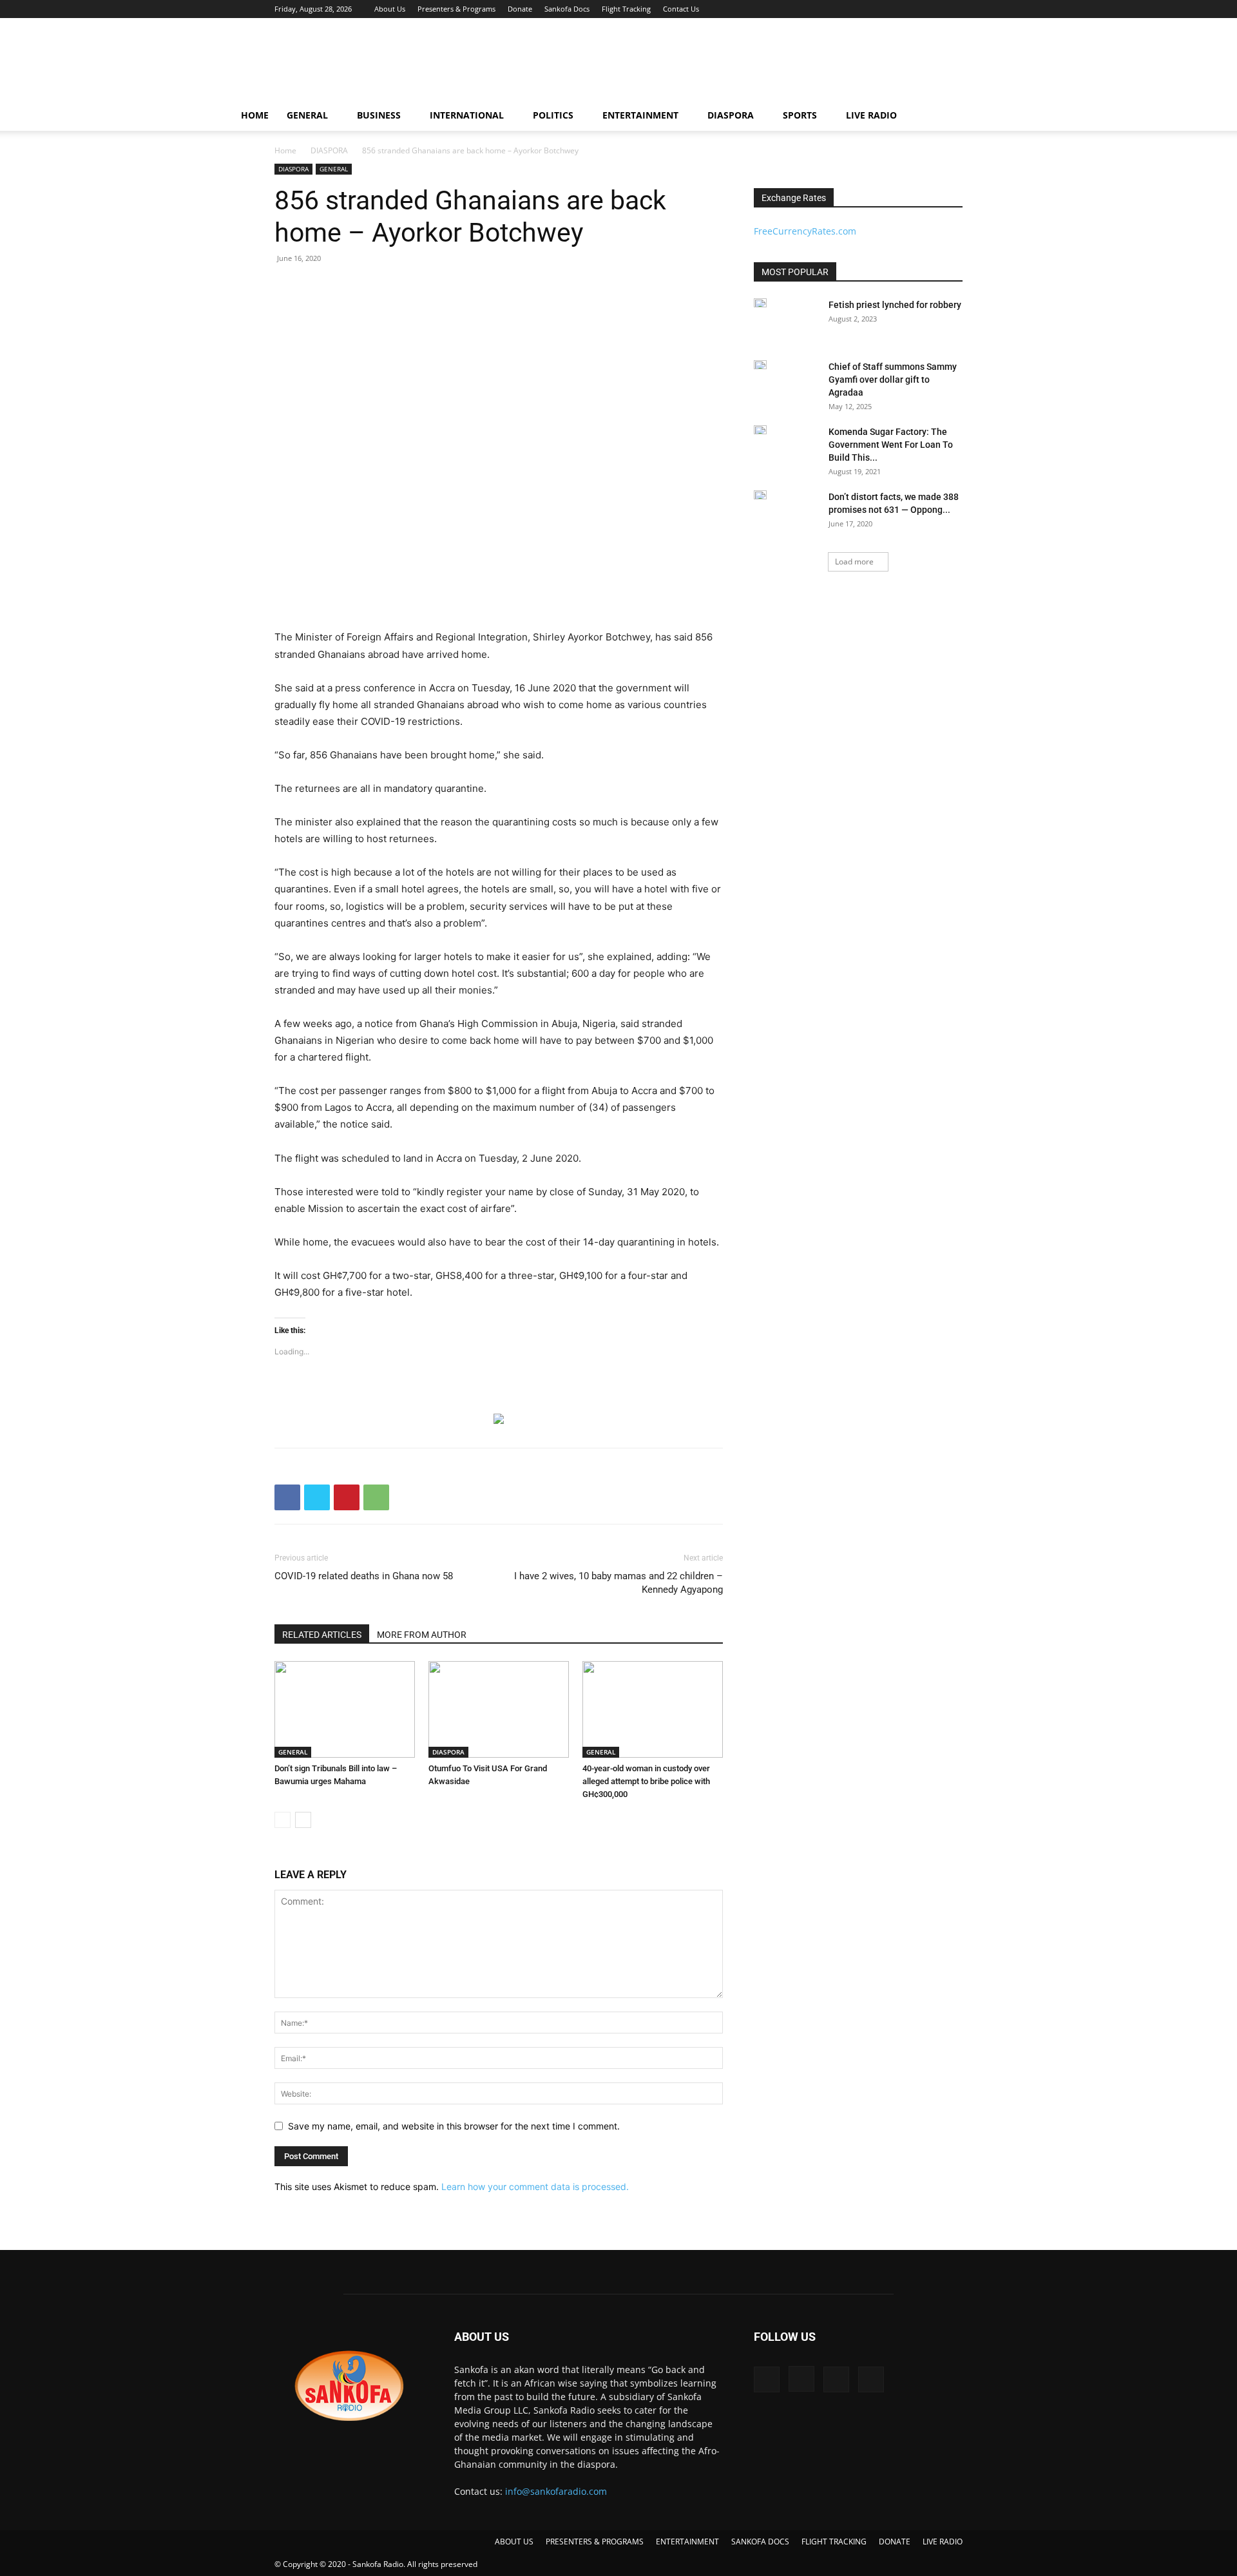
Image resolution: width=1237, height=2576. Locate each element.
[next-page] (303, 1820)
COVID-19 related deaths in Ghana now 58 (364, 1576)
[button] (990, 116)
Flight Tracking (626, 9)
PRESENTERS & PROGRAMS (595, 2542)
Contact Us (681, 9)
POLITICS (553, 115)
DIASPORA (731, 115)
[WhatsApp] (376, 1497)
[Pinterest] (347, 1497)
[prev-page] (283, 1820)
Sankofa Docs (567, 9)
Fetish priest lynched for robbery (895, 305)
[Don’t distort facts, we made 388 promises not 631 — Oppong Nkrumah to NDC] (760, 495)
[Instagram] (910, 9)
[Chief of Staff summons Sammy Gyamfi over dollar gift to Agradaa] (760, 365)
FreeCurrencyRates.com (805, 231)
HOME (255, 115)
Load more (854, 562)
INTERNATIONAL (467, 115)
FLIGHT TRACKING (834, 2542)
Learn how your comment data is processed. (535, 2187)
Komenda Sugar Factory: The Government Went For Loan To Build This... (891, 445)
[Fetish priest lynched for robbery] (760, 303)
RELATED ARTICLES (322, 1635)
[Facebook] (889, 9)
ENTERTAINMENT (640, 115)
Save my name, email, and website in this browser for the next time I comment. (454, 2126)
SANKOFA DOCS (760, 2542)
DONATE (895, 2542)
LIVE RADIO (871, 115)
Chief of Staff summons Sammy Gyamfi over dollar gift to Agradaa (893, 380)
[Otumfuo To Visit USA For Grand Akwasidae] (499, 1709)
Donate (520, 9)
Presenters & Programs (456, 9)
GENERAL (307, 115)
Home (285, 150)
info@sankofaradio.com (556, 2491)
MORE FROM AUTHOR (422, 1635)
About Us (390, 9)
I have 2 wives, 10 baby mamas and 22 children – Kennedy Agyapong (618, 1583)
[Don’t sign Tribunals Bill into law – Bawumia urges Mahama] (345, 1709)
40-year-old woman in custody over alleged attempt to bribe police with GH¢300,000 (646, 1781)
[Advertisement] (728, 65)
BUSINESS (379, 115)
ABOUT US (514, 2542)
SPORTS (800, 115)
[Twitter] (932, 9)
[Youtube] (953, 9)
